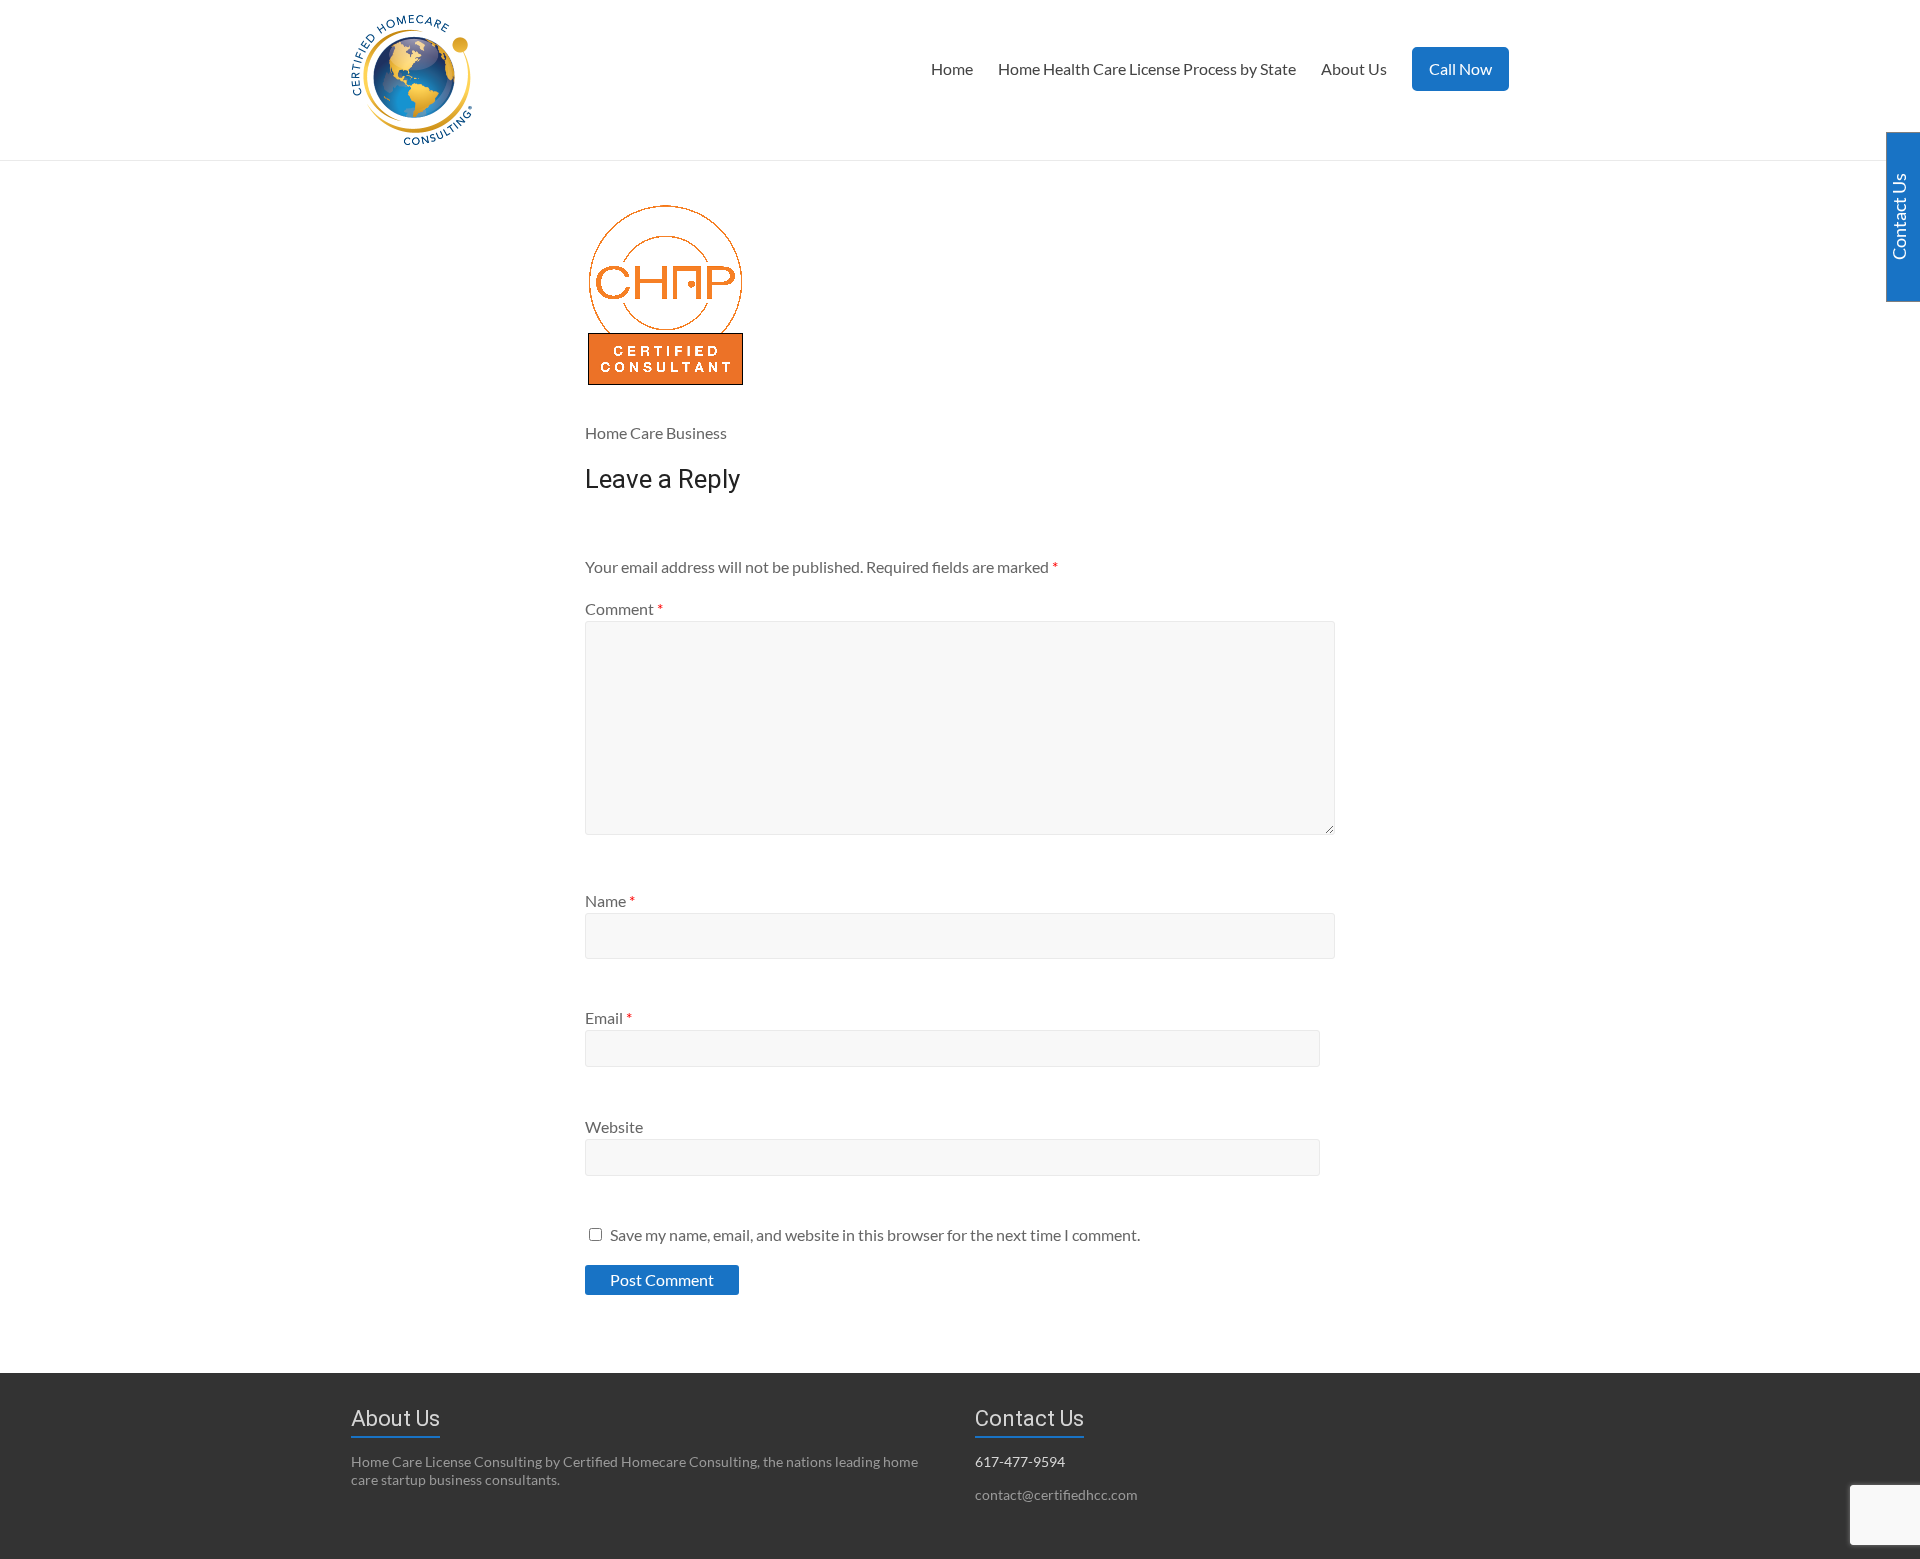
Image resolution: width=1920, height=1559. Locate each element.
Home (952, 68)
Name (610, 900)
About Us (1354, 68)
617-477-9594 (1020, 1461)
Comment (624, 608)
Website (614, 1126)
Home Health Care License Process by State (1147, 68)
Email (608, 1017)
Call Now (1460, 68)
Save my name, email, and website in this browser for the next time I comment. (875, 1234)
